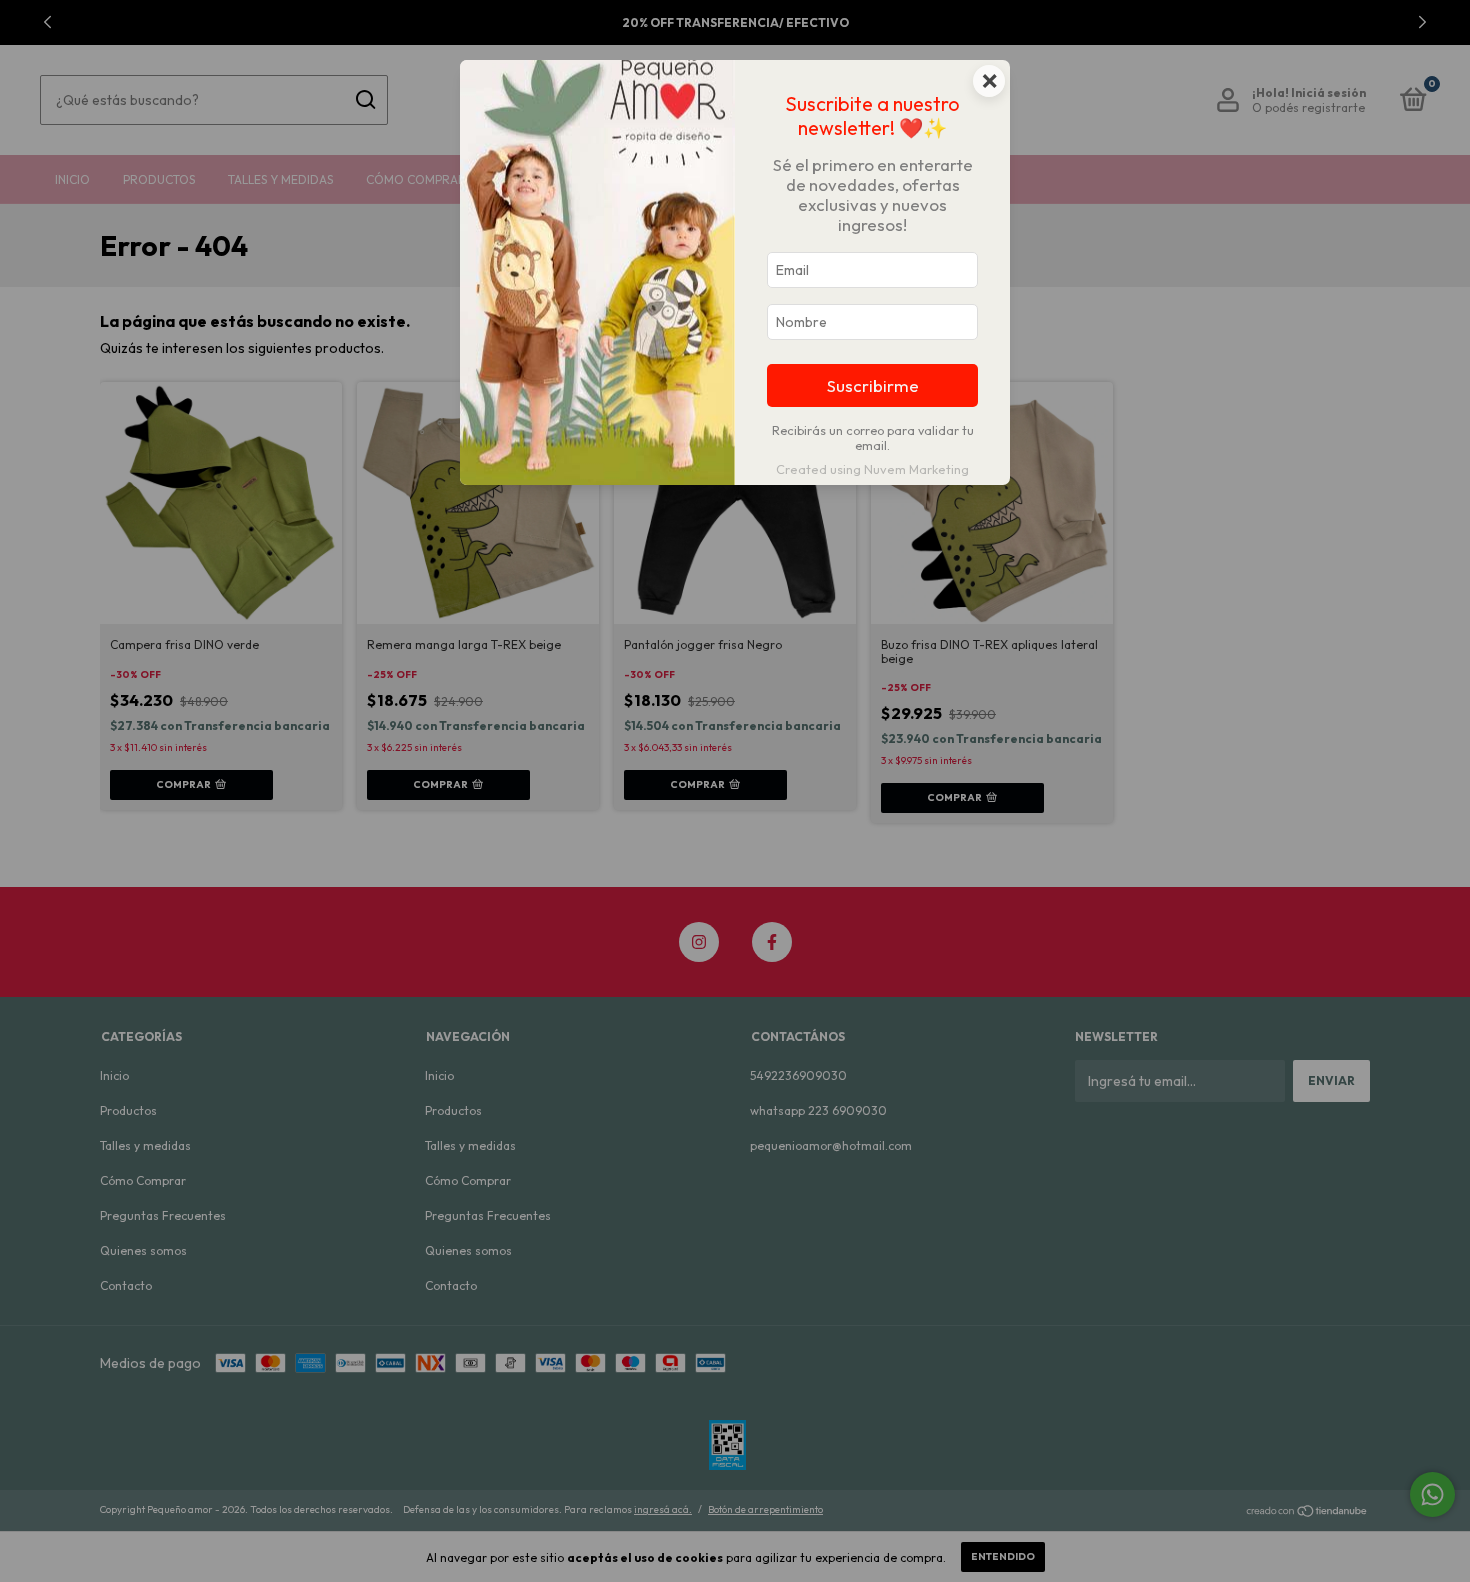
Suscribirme (873, 385)
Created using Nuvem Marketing (872, 469)
